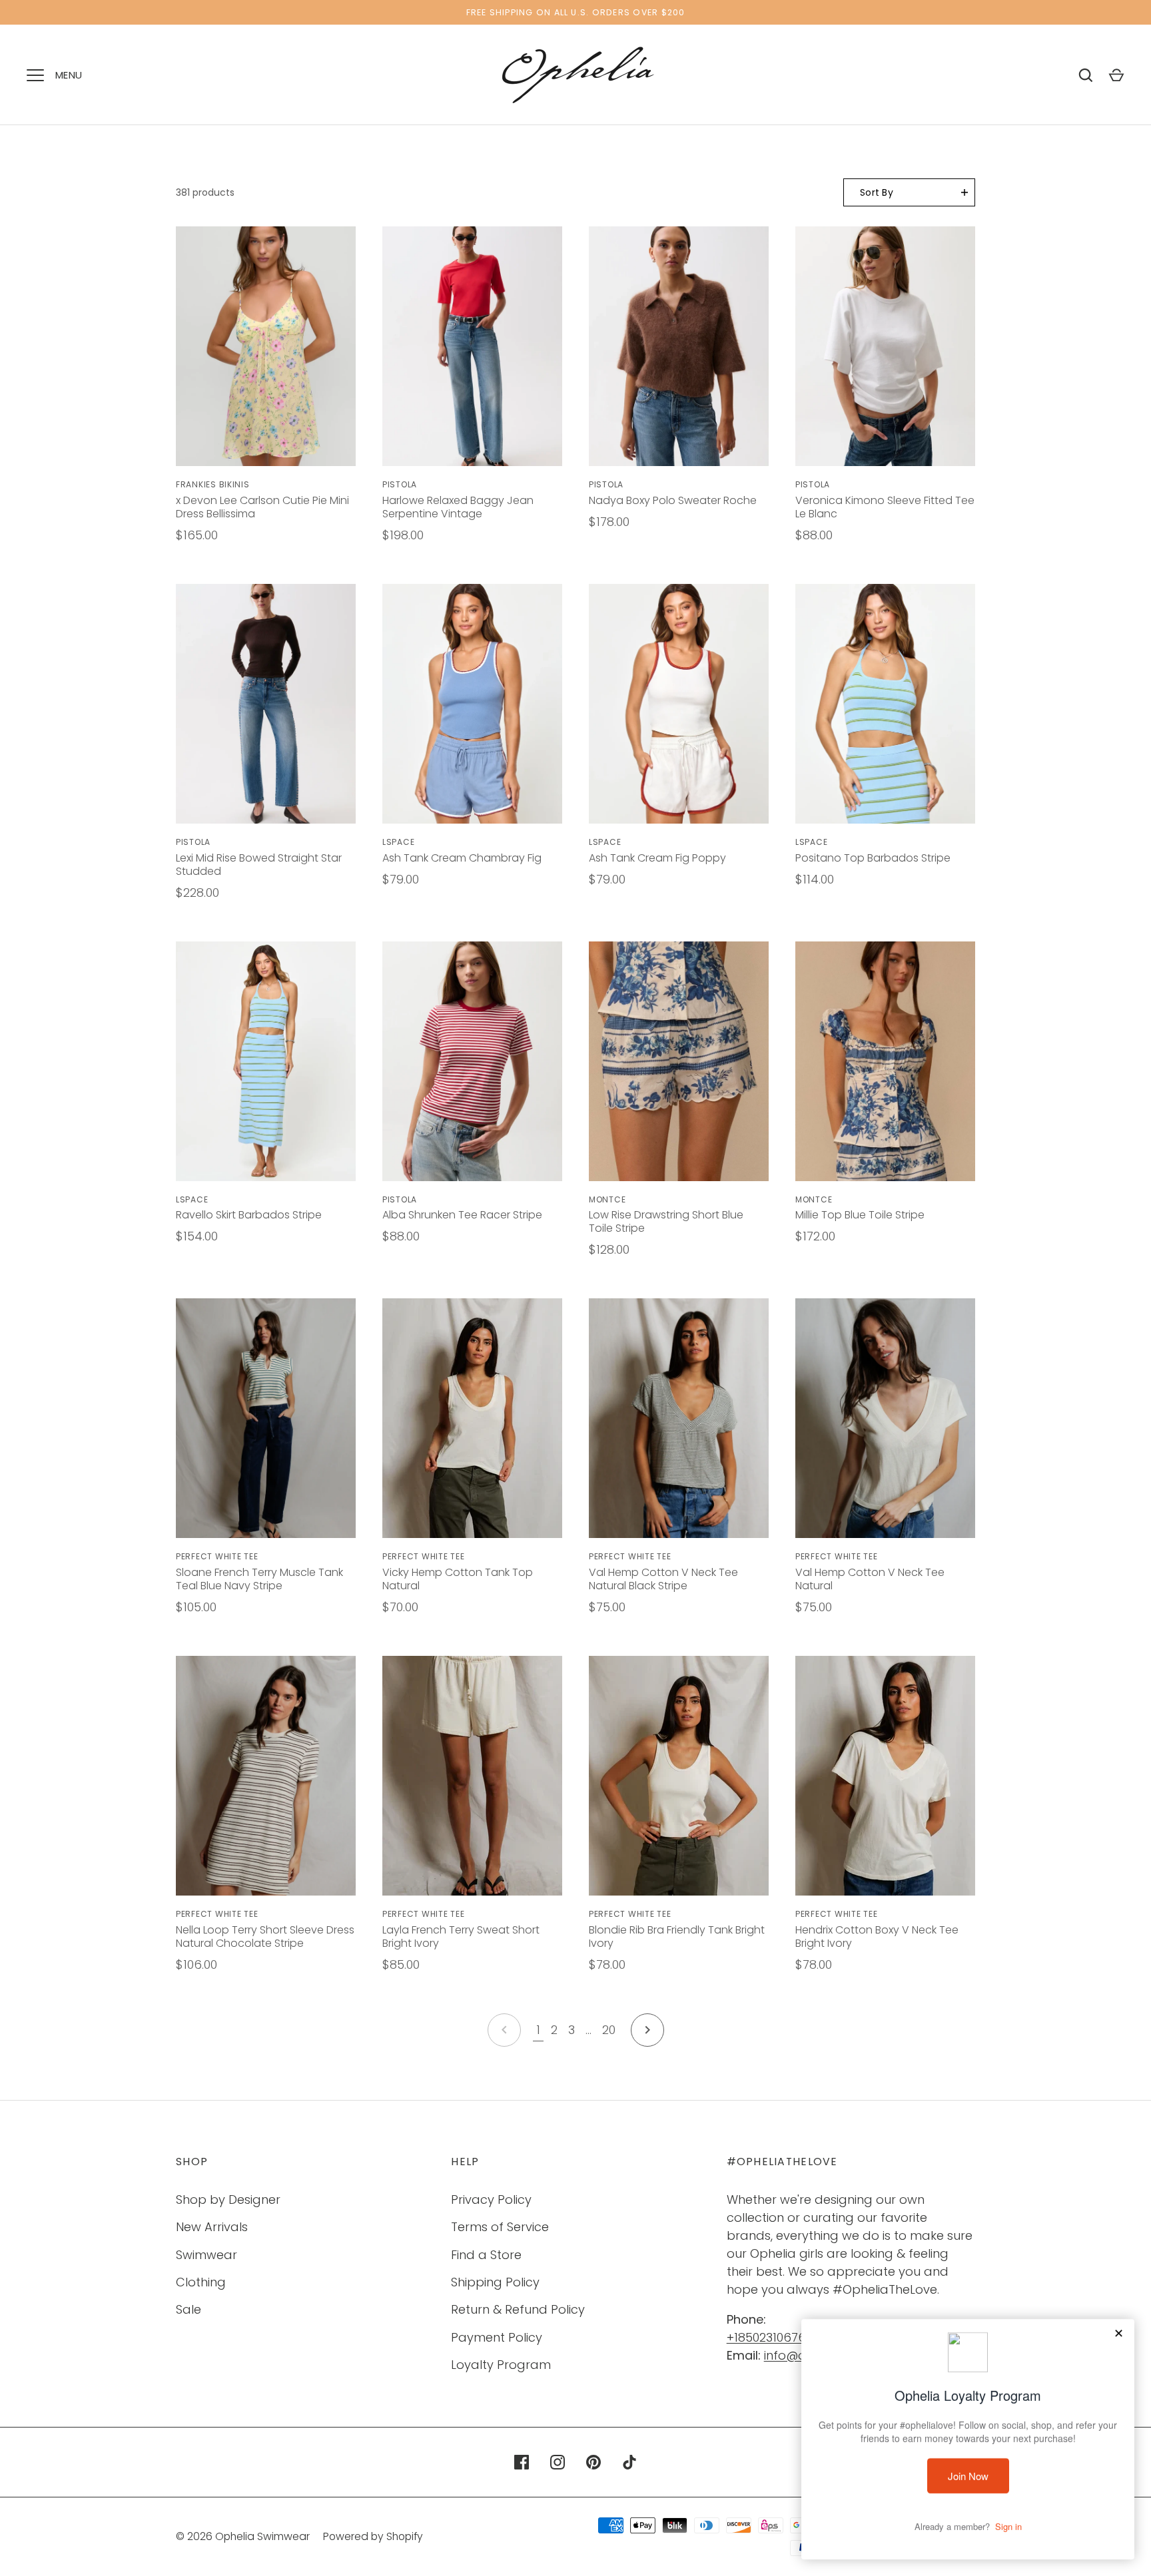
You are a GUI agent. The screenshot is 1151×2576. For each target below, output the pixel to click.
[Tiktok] (629, 2462)
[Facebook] (522, 2462)
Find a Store (486, 2255)
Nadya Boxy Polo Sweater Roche (673, 500)
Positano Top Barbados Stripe (873, 858)
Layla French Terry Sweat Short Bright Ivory (461, 1936)
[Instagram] (558, 2462)
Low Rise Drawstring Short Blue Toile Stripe (666, 1221)
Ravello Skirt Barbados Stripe (249, 1215)
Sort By (877, 192)
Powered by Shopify (373, 2536)
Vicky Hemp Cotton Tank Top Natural (458, 1579)
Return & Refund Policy (518, 2309)
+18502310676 (766, 2337)
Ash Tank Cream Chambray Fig (462, 858)
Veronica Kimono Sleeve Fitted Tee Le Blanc (885, 507)
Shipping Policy (495, 2282)
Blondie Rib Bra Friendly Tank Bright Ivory (677, 1936)
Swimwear (206, 2255)
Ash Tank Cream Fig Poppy (657, 858)
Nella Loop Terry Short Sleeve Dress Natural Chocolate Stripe (265, 1936)
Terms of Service (500, 2227)
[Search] (1086, 75)
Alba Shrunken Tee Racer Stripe (462, 1215)
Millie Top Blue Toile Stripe (860, 1215)
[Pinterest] (593, 2462)
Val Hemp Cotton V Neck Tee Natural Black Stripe (663, 1579)
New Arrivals (212, 2227)
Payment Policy (497, 2337)
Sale (189, 2309)
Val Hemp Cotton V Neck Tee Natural (870, 1579)
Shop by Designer (228, 2199)
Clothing (201, 2282)
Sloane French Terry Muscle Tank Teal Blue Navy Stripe (259, 1579)
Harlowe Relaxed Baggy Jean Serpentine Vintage (458, 507)
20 (609, 2030)
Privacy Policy (491, 2199)
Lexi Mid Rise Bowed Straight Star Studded (259, 865)
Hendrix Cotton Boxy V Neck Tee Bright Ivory (877, 1936)
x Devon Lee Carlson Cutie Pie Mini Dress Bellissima (262, 507)
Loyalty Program (501, 2365)
